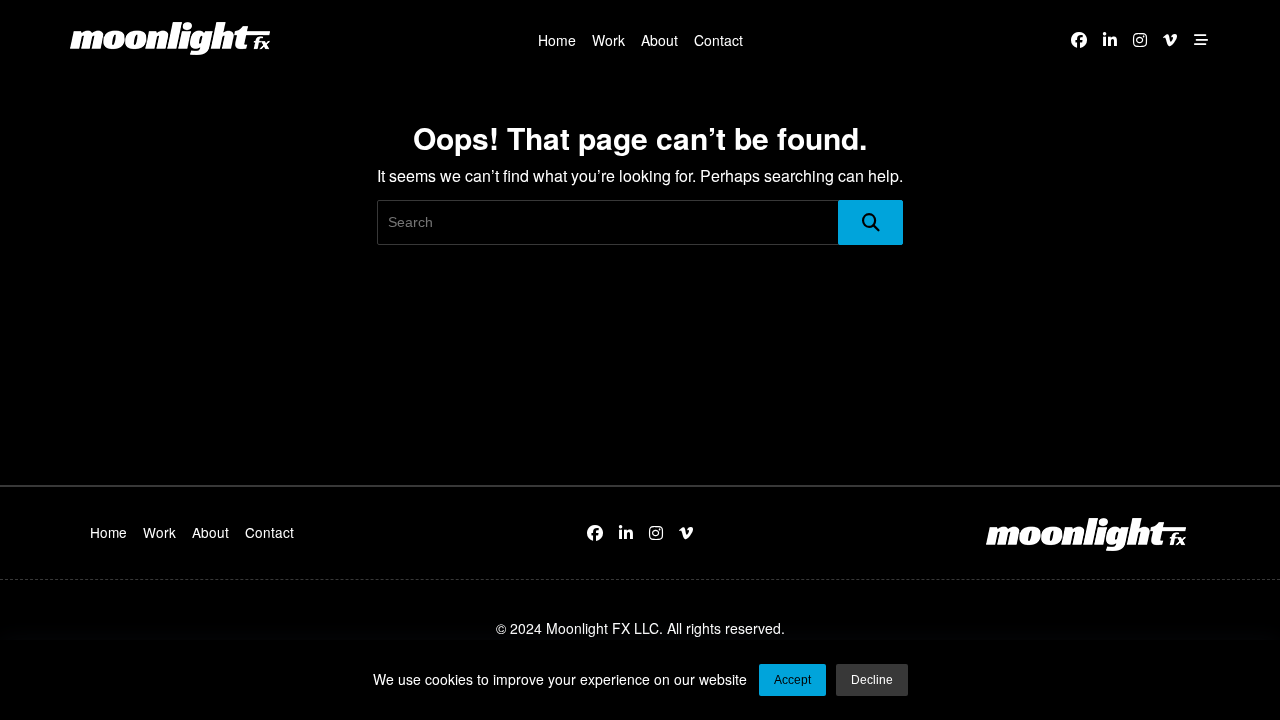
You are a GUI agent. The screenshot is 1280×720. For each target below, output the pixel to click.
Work (608, 40)
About (659, 40)
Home (557, 40)
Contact (718, 40)
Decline (872, 680)
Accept (792, 680)
